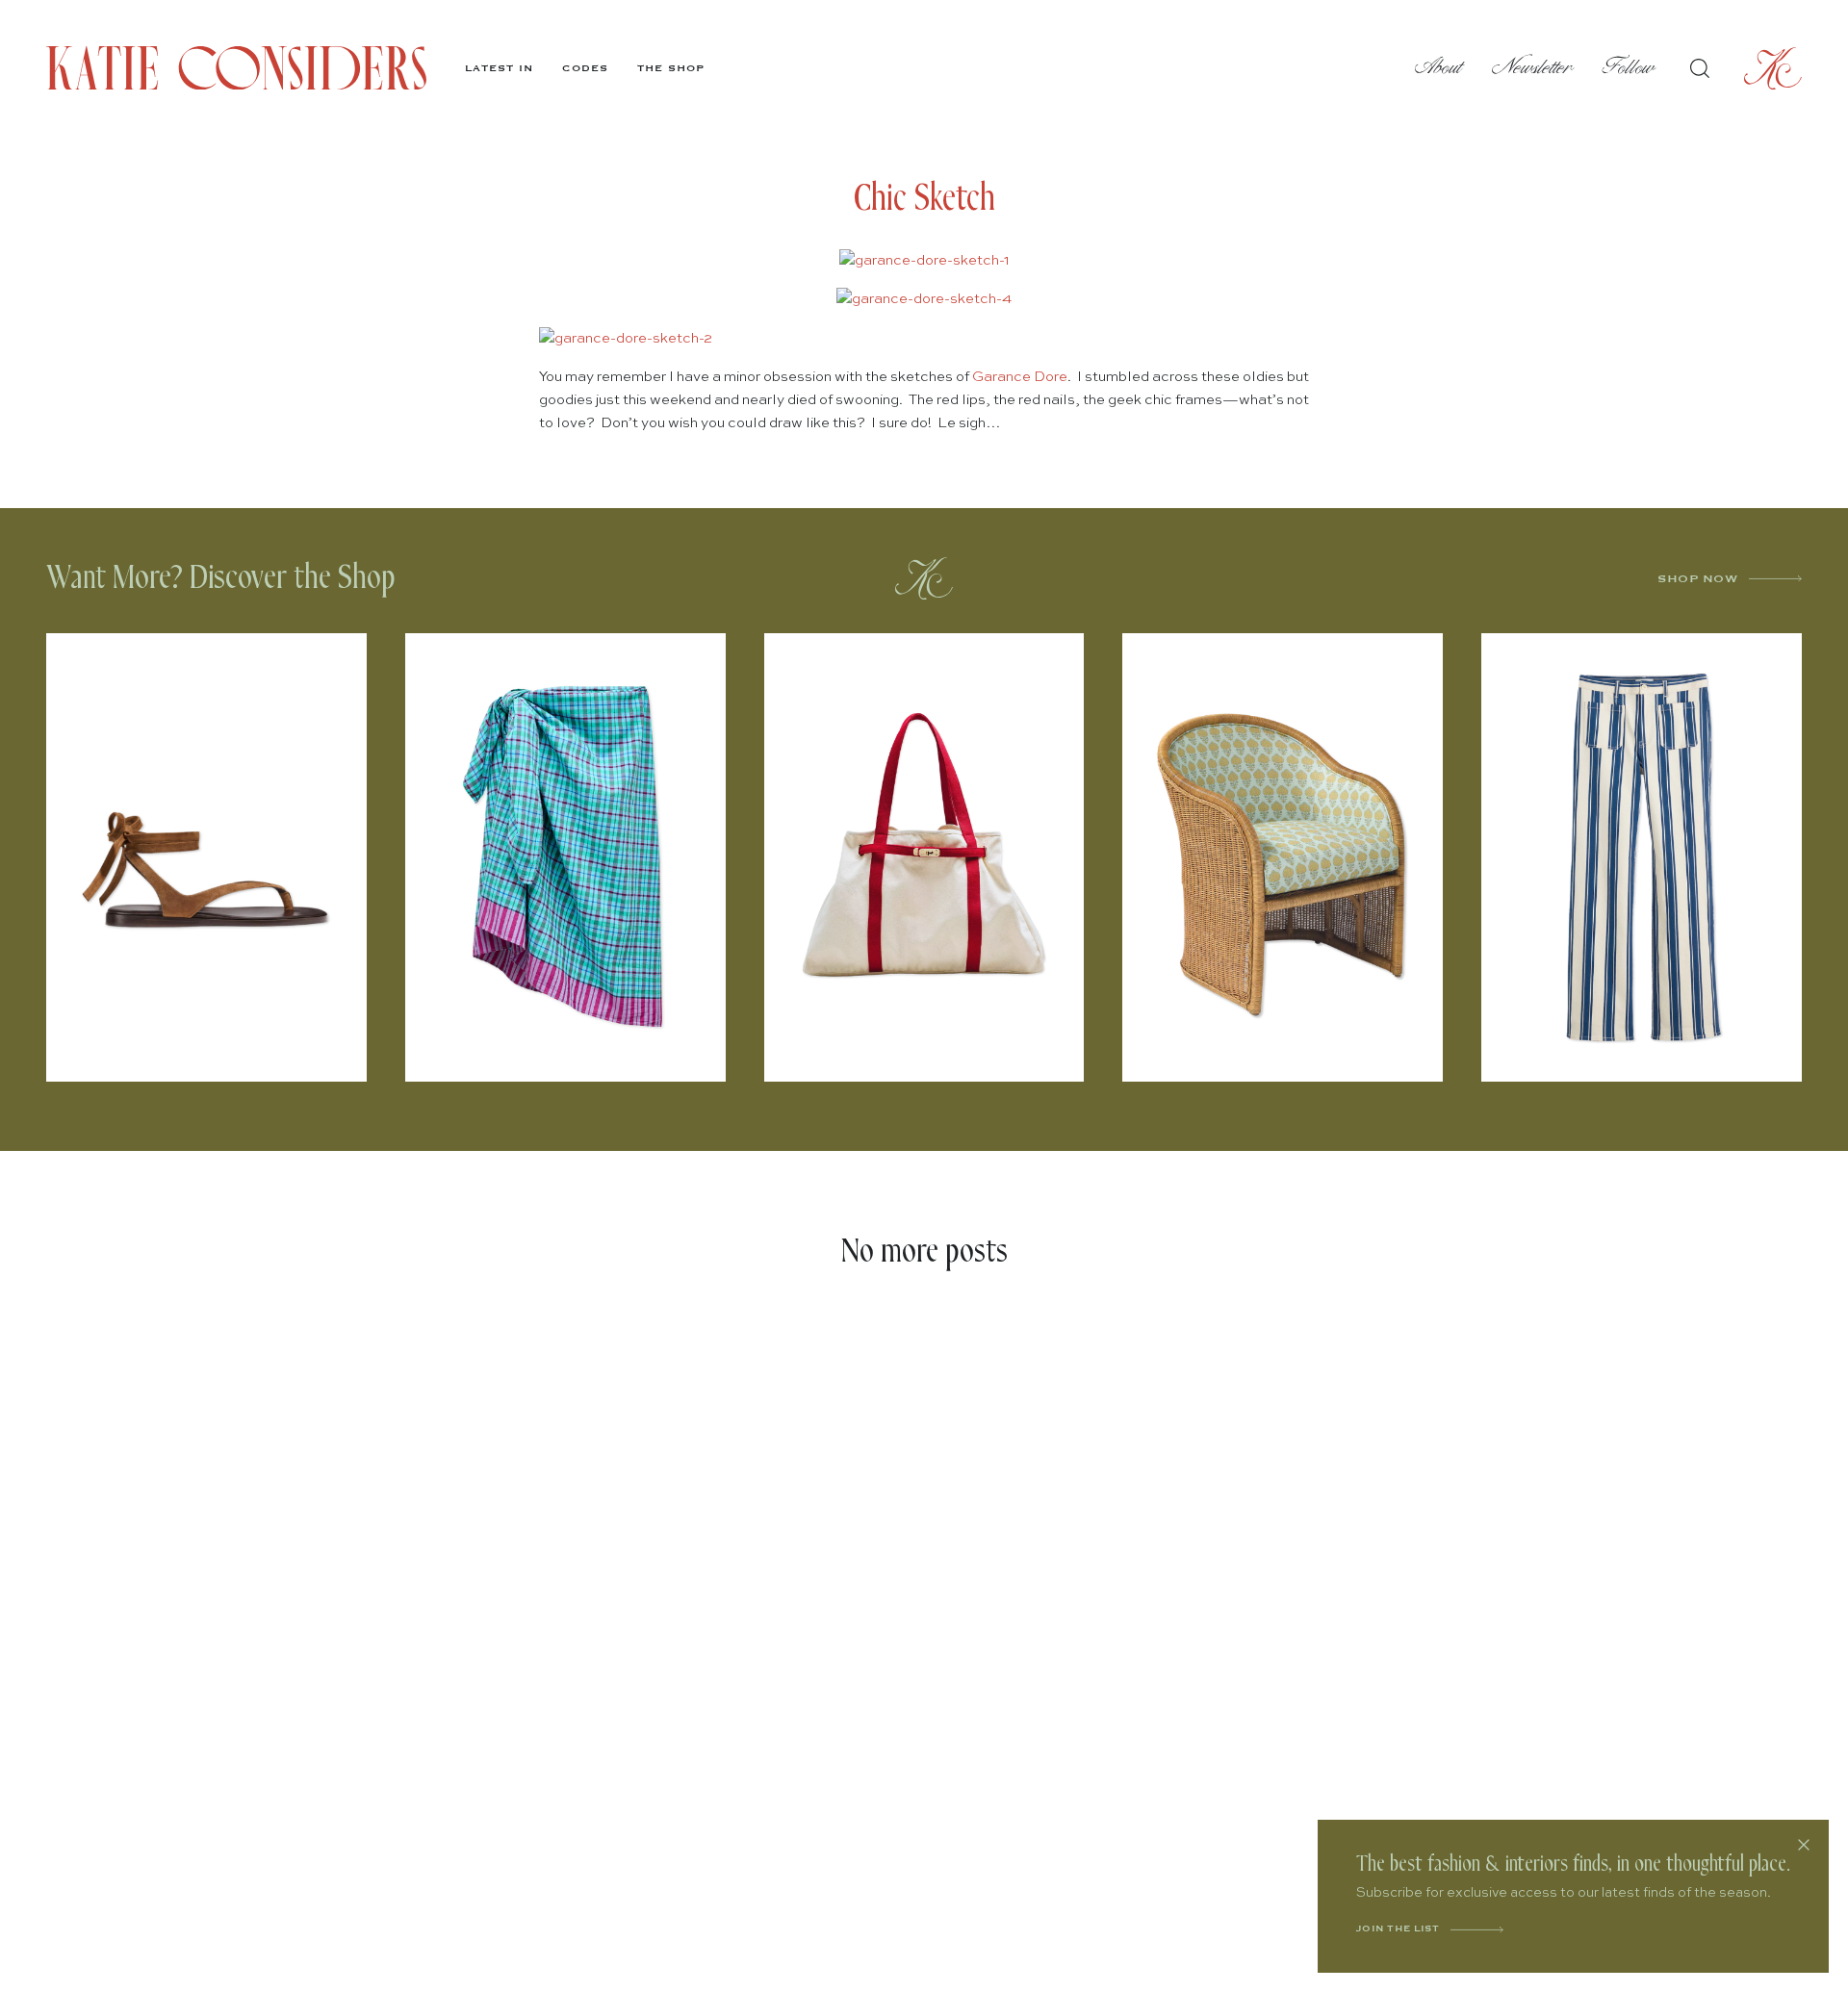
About (1439, 68)
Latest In (499, 68)
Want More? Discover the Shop (221, 578)
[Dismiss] (1804, 1845)
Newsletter (1533, 68)
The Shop (671, 68)
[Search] (1700, 68)
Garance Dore (1020, 377)
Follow (1629, 68)
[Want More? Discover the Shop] (924, 578)
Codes (585, 68)
